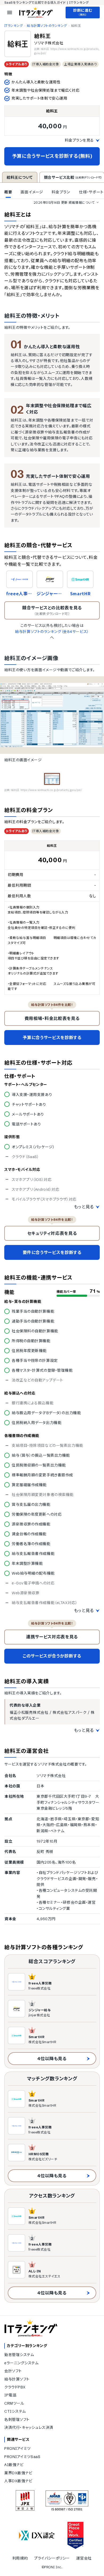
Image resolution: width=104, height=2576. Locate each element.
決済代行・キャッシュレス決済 (29, 2428)
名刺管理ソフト (17, 2420)
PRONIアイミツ (17, 2449)
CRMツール (14, 2403)
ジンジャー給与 (49, 594)
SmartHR (80, 594)
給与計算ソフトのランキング (47, 26)
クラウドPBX (15, 2387)
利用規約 (20, 2558)
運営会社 (84, 2558)
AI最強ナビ (14, 2465)
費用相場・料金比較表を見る (52, 1018)
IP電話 (10, 2395)
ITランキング (13, 26)
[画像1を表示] (52, 779)
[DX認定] (37, 2535)
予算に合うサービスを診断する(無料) (52, 156)
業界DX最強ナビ (18, 2473)
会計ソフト (13, 2371)
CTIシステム (15, 2411)
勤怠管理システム (19, 2355)
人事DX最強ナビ (18, 2481)
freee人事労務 (19, 594)
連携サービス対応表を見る (52, 1637)
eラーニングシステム (21, 2363)
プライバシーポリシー (52, 2558)
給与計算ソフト (17, 2379)
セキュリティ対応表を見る (52, 1233)
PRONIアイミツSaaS (22, 2457)
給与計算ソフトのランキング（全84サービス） (52, 632)
